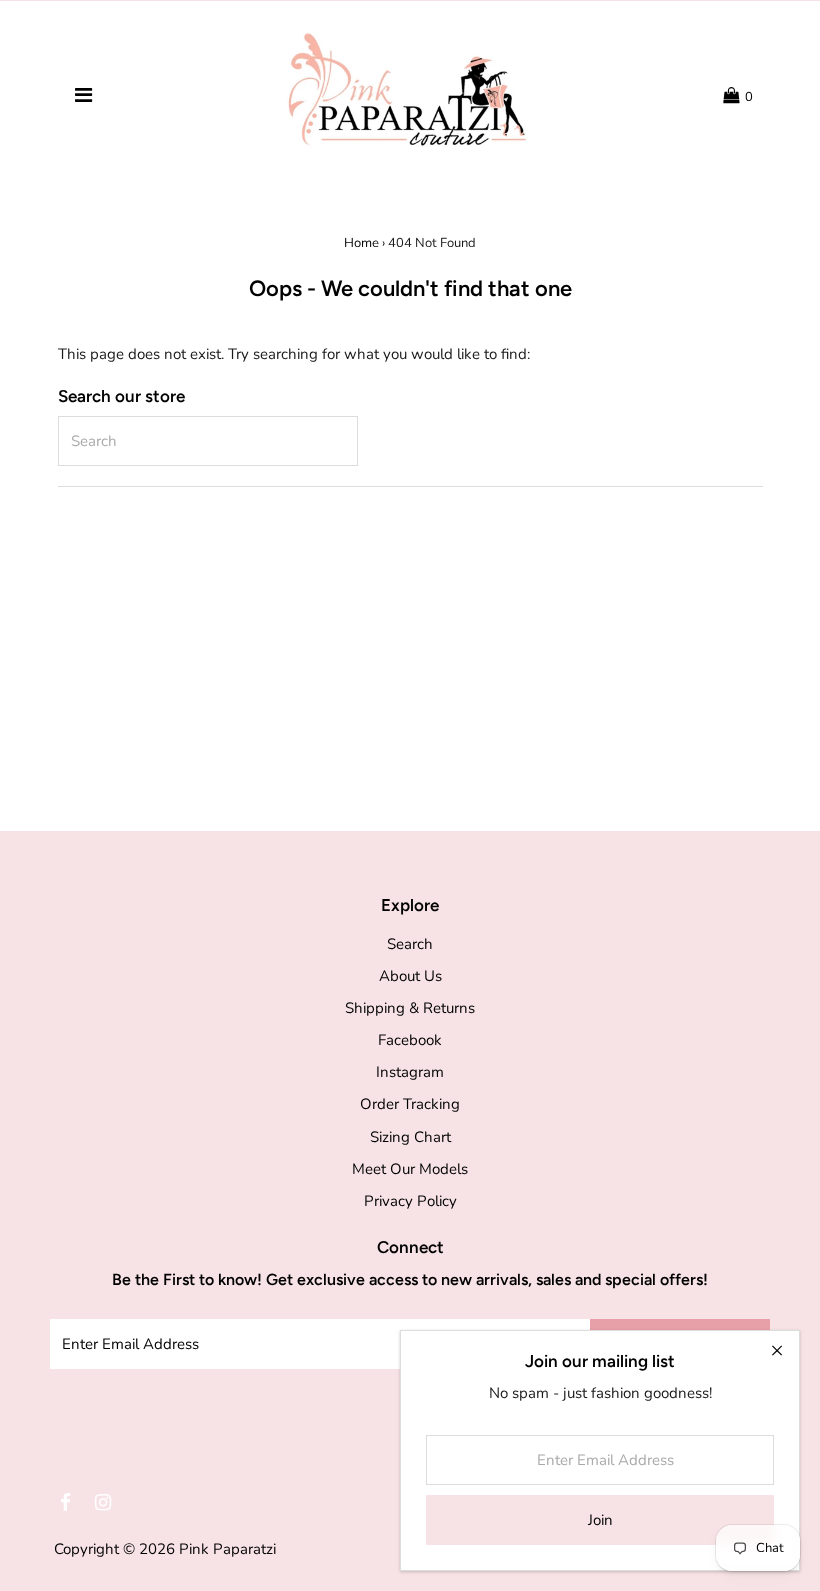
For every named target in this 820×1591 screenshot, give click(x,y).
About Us (410, 976)
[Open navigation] (83, 96)
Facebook (410, 1040)
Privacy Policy (410, 1201)
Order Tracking (410, 1104)
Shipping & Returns (410, 1008)
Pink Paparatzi (227, 1549)
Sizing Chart (410, 1137)
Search (410, 944)
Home (361, 243)
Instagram (410, 1072)
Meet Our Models (410, 1169)
